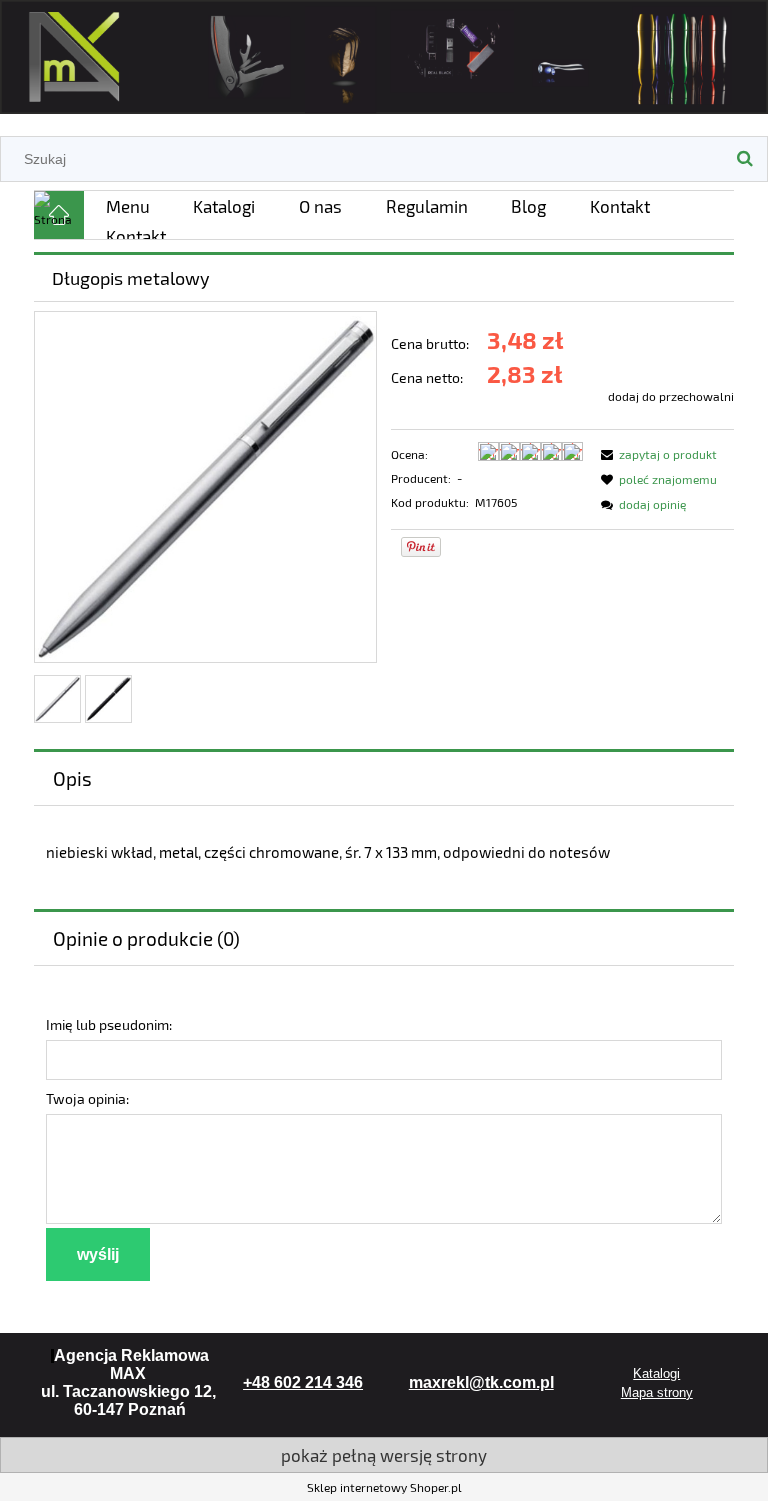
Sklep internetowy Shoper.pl (384, 1487)
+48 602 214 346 (303, 1382)
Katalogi (656, 1373)
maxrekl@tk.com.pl (481, 1382)
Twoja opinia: (87, 1098)
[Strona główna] (384, 53)
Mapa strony (657, 1392)
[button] (656, 454)
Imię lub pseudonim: (109, 1024)
